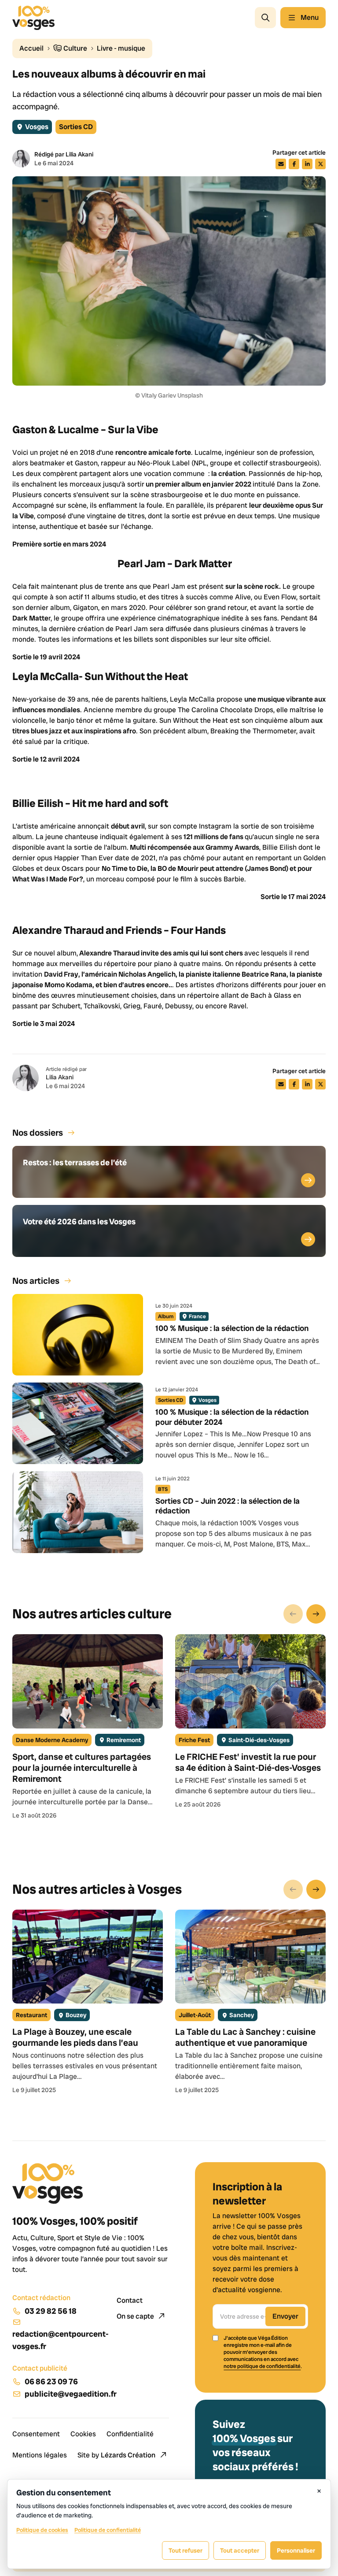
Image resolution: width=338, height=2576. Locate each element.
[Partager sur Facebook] (294, 164)
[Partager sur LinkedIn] (307, 164)
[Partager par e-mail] (281, 164)
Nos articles (36, 1281)
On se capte (136, 2316)
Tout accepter (240, 2550)
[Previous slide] (293, 1614)
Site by (116, 2455)
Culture (75, 48)
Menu (310, 17)
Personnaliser (296, 2550)
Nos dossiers (38, 1133)
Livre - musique (121, 48)
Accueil (31, 48)
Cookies (83, 2434)
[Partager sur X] (320, 164)
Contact (130, 2300)
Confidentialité (130, 2434)
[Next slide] (316, 1614)
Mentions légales (40, 2455)
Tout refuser (186, 2550)
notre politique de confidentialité (262, 2366)
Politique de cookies (42, 2530)
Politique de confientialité (108, 2530)
